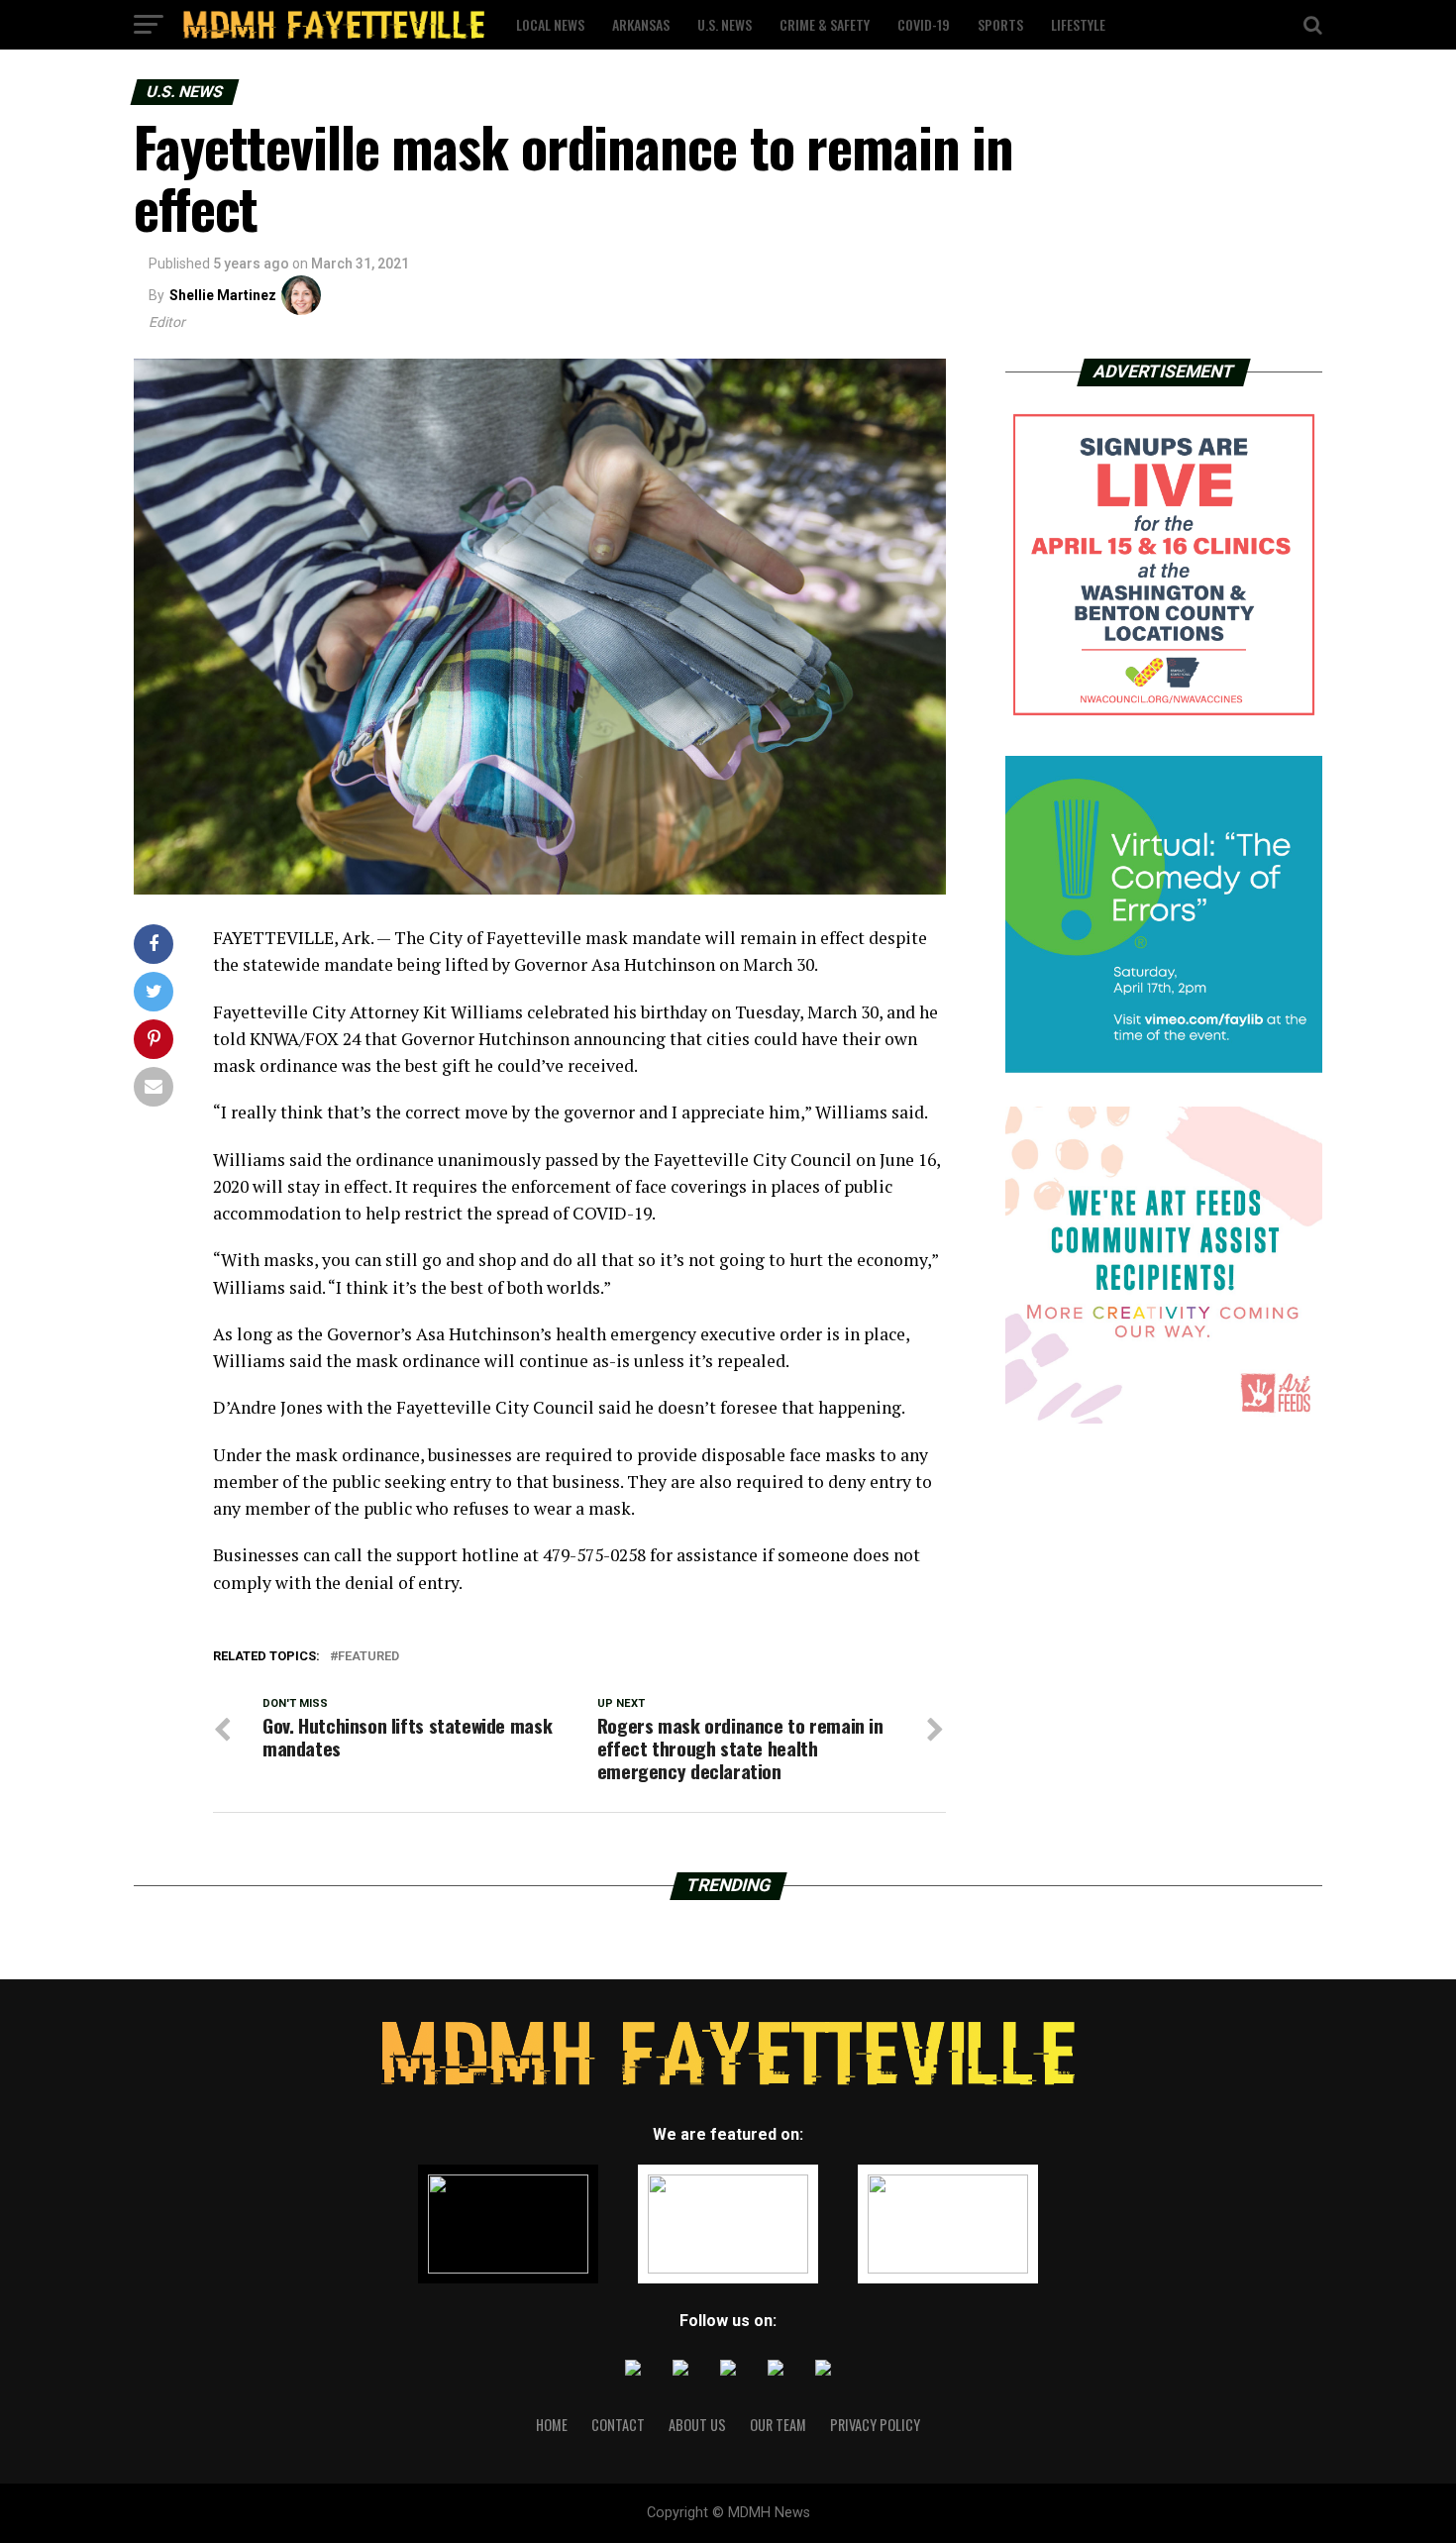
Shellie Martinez (223, 295)
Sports (1000, 24)
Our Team (778, 2425)
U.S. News (725, 24)
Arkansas (641, 24)
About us (697, 2425)
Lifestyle (1078, 24)
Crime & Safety (825, 24)
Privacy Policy (875, 2425)
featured (368, 1657)
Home (552, 2425)
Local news (550, 24)
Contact (618, 2425)
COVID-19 (924, 24)
